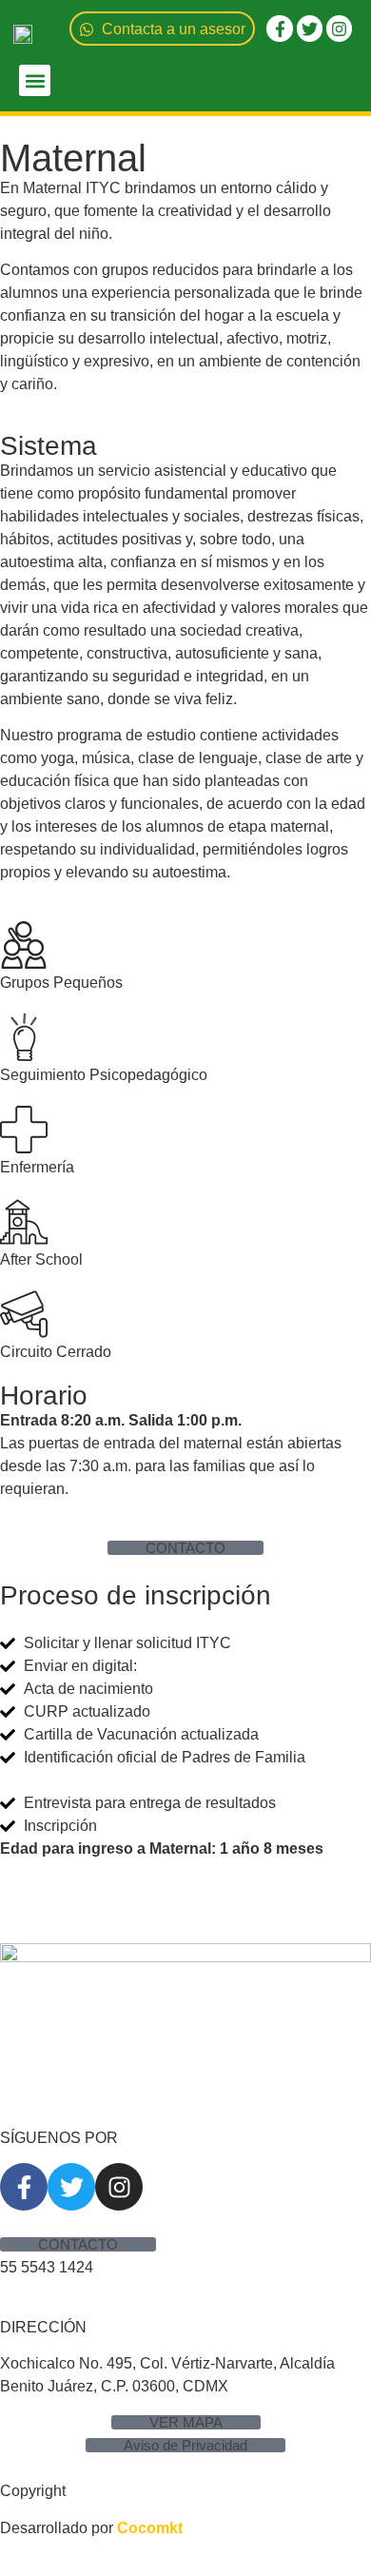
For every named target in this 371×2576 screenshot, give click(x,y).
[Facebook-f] (279, 28)
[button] (35, 80)
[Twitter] (310, 28)
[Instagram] (339, 28)
